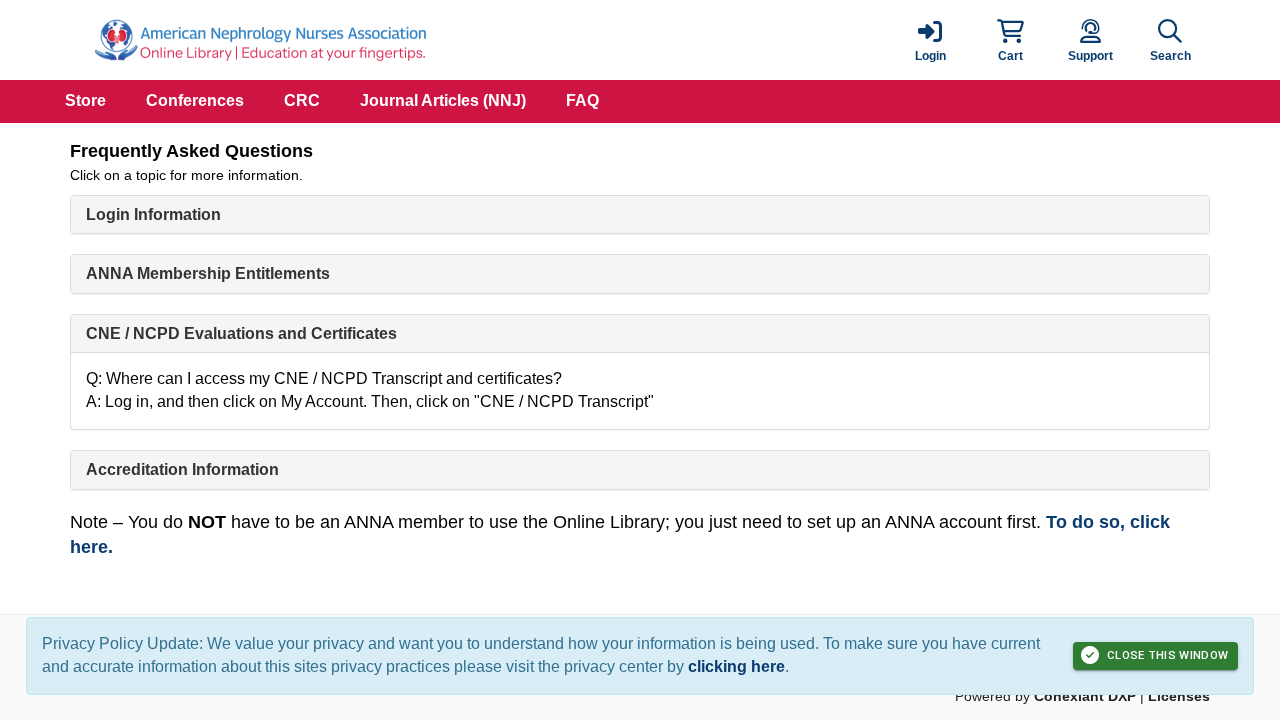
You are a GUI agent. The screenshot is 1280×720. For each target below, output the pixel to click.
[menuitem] (85, 101)
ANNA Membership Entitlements (208, 273)
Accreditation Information (182, 469)
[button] (1010, 40)
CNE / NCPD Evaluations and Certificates (241, 333)
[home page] (260, 40)
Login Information (153, 214)
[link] (930, 40)
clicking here (736, 666)
